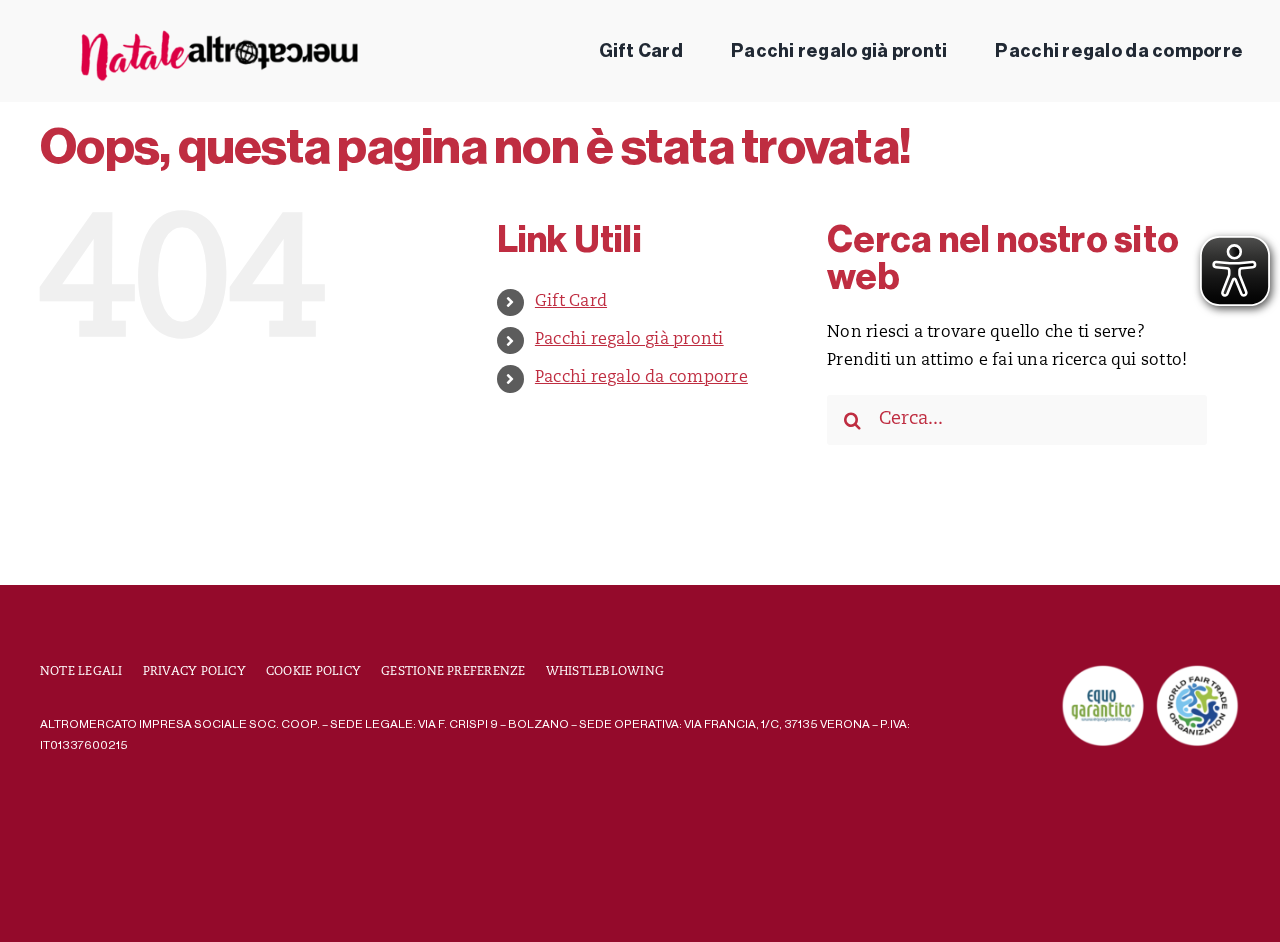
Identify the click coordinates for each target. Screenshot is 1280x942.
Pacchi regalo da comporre (641, 378)
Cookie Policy (313, 672)
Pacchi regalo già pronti (629, 340)
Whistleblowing (605, 672)
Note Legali (81, 672)
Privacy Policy (194, 672)
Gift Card (571, 302)
